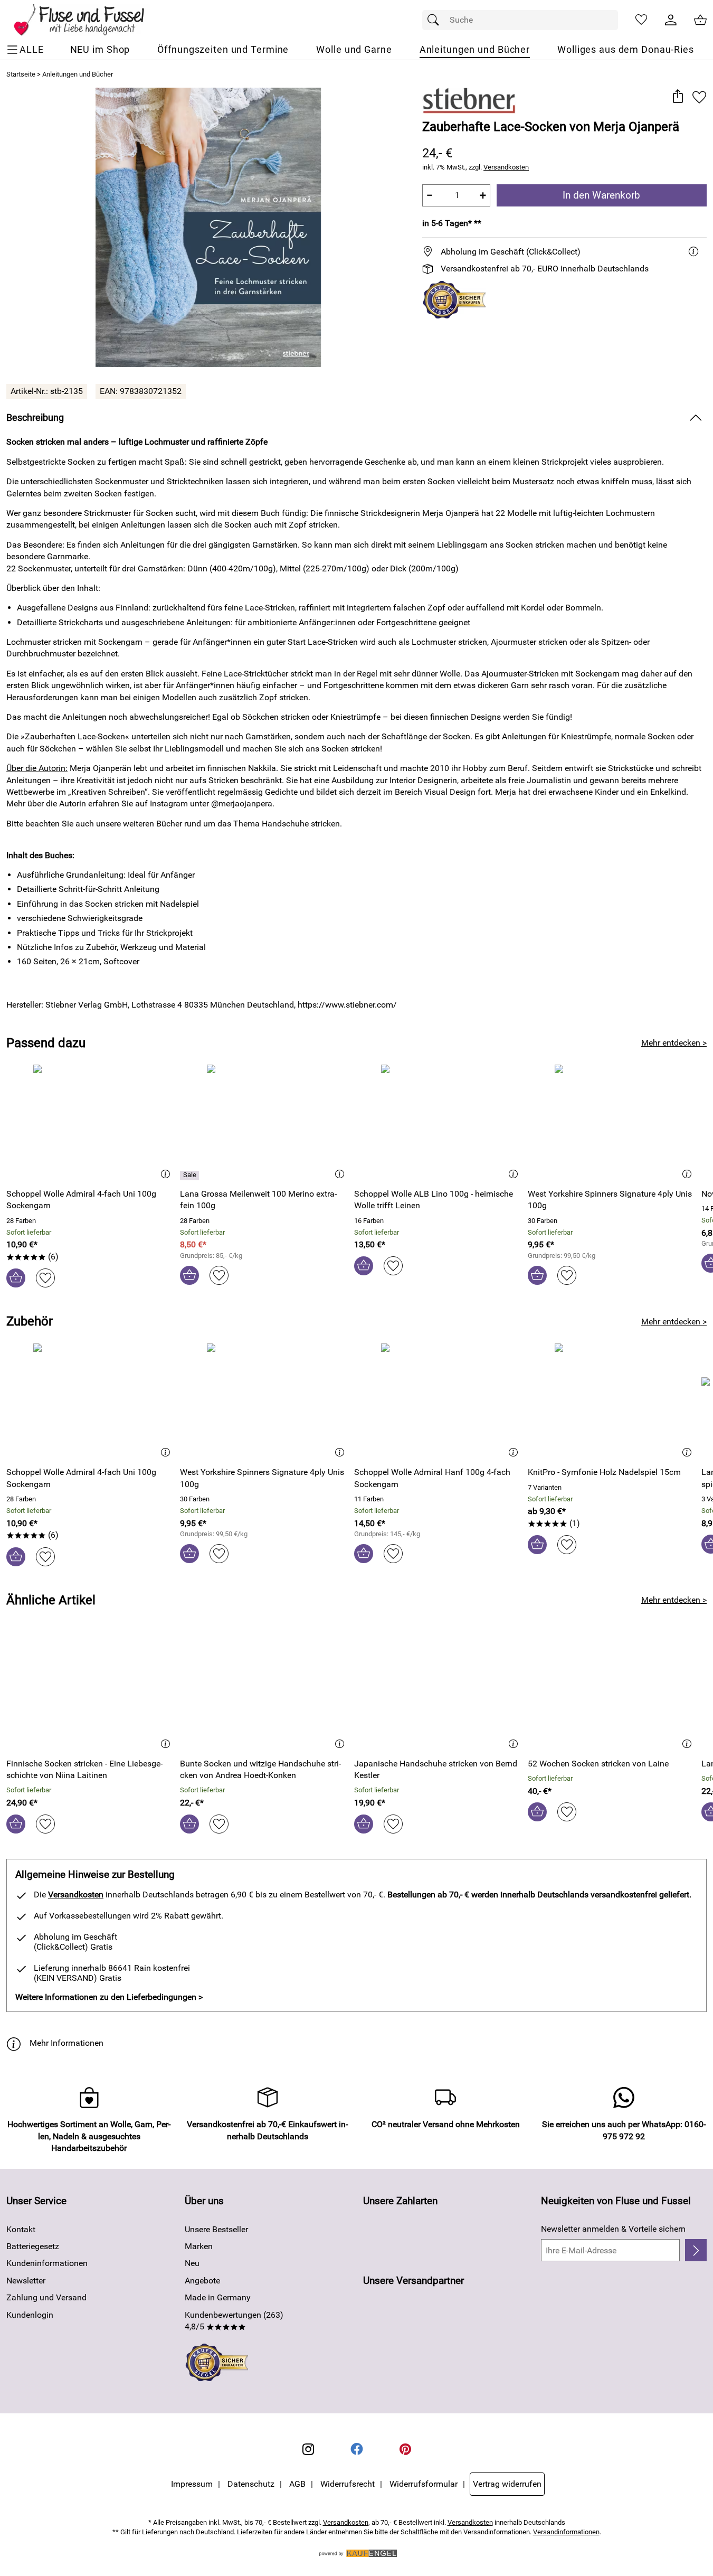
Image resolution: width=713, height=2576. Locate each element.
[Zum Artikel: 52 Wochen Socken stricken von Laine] (612, 1692)
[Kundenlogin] (671, 20)
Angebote (202, 2281)
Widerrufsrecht (348, 2484)
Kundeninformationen (47, 2263)
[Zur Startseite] (86, 20)
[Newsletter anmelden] (696, 2250)
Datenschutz (251, 2484)
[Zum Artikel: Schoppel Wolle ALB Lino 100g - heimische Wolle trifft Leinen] (438, 1122)
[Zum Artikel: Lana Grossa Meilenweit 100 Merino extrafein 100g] (264, 1122)
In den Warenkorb (601, 195)
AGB (297, 2484)
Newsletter (26, 2281)
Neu (192, 2263)
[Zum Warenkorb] (700, 20)
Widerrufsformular (424, 2484)
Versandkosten (506, 167)
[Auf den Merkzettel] (699, 97)
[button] (677, 97)
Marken (199, 2246)
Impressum (192, 2484)
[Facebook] (357, 2449)
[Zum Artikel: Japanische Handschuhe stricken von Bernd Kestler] (438, 1692)
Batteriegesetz (33, 2246)
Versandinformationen (566, 2532)
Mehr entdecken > (674, 1043)
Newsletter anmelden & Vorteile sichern (613, 2229)
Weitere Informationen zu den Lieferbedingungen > (109, 1997)
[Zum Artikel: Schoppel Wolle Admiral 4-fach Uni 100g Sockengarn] (91, 1122)
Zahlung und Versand (46, 2297)
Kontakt (21, 2229)
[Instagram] (308, 2449)
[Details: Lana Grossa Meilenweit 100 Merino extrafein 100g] (191, 1176)
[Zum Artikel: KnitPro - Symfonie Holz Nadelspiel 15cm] (612, 1401)
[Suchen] (436, 20)
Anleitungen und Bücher (78, 74)
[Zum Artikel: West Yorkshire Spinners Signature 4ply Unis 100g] (612, 1122)
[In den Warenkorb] (16, 1278)
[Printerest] (405, 2449)
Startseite (21, 74)
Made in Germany (218, 2297)
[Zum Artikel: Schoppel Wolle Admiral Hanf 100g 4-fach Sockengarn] (438, 1401)
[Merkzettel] (641, 20)
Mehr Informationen (66, 2043)
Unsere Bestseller (216, 2229)
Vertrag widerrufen (507, 2484)
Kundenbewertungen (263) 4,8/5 (234, 2321)
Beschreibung (35, 418)
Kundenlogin (30, 2315)
